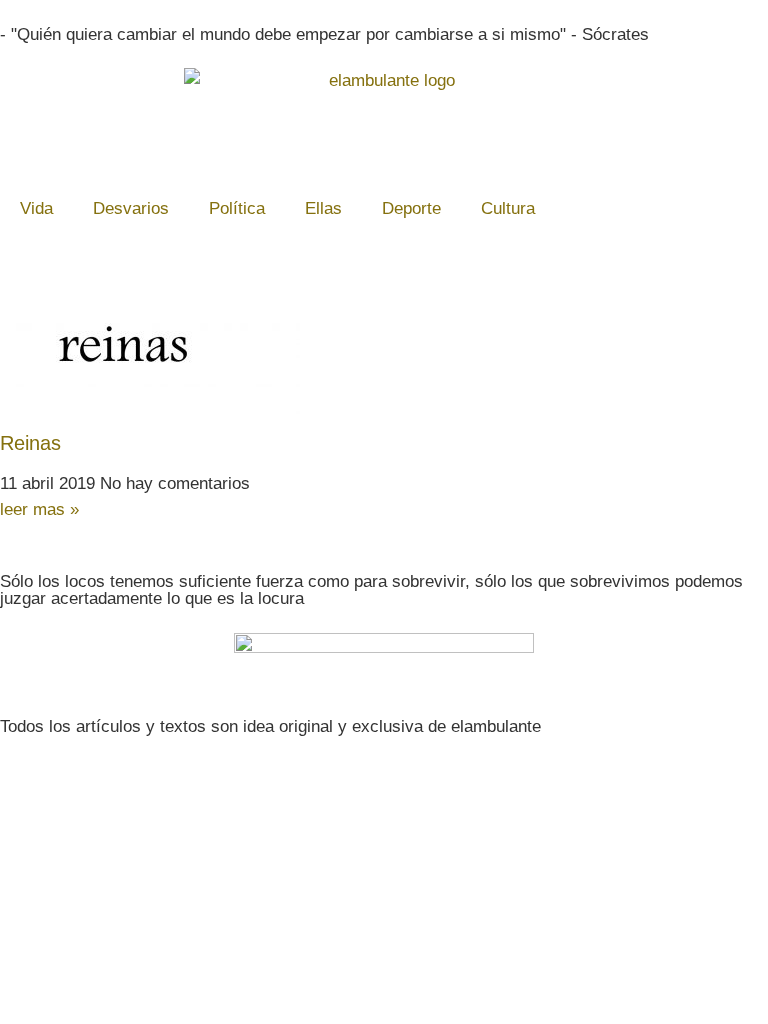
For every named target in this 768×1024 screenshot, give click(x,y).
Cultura (508, 208)
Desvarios (131, 208)
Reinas (30, 443)
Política (237, 208)
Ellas (323, 208)
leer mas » (39, 509)
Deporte (411, 208)
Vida (36, 208)
